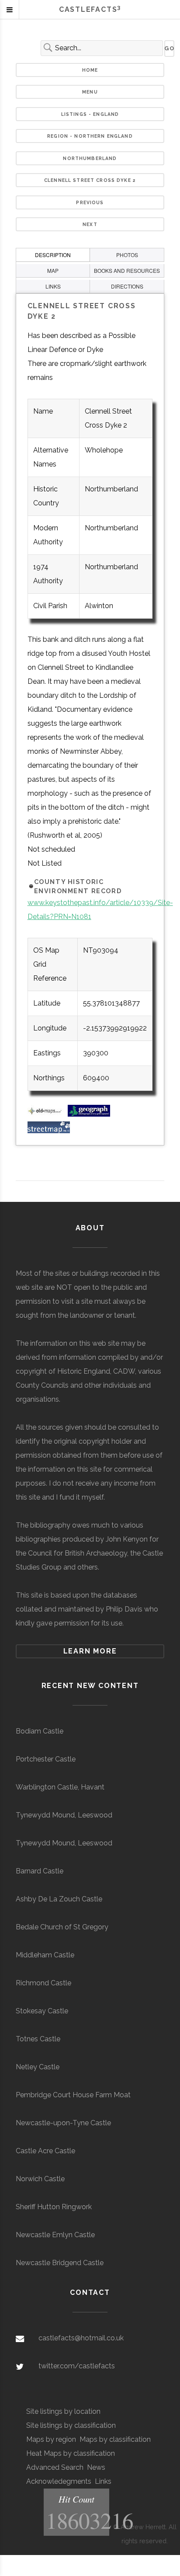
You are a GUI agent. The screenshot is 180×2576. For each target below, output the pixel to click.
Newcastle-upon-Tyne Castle (63, 2123)
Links (103, 2481)
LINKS (53, 286)
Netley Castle (38, 2067)
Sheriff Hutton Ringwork (54, 2207)
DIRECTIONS (127, 286)
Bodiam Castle (40, 1731)
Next (90, 224)
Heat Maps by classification (71, 2453)
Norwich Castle (40, 2179)
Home (90, 70)
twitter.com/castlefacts (77, 2366)
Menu (90, 92)
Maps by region (51, 2439)
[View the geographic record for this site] (89, 1114)
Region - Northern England (90, 136)
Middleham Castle (45, 1955)
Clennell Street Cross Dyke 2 (90, 180)
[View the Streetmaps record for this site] (49, 1131)
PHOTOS (127, 255)
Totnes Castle (38, 2039)
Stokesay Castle (42, 2011)
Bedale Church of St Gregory (62, 1927)
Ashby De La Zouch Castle (59, 1899)
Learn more (90, 1651)
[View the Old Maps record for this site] (47, 1114)
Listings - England (90, 114)
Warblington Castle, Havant (60, 1787)
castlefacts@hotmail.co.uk (81, 2338)
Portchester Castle (46, 1759)
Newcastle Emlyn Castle (55, 2235)
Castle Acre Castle (45, 2151)
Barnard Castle (40, 1871)
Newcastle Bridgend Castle (60, 2263)
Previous (90, 202)
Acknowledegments (59, 2481)
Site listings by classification (71, 2425)
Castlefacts (90, 9)
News (96, 2467)
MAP (53, 270)
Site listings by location (63, 2411)
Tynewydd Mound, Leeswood (64, 1815)
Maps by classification (115, 2439)
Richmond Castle (43, 1983)
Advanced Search (55, 2467)
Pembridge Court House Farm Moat (73, 2095)
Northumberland (90, 158)
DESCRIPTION (53, 255)
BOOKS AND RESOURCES (127, 270)
